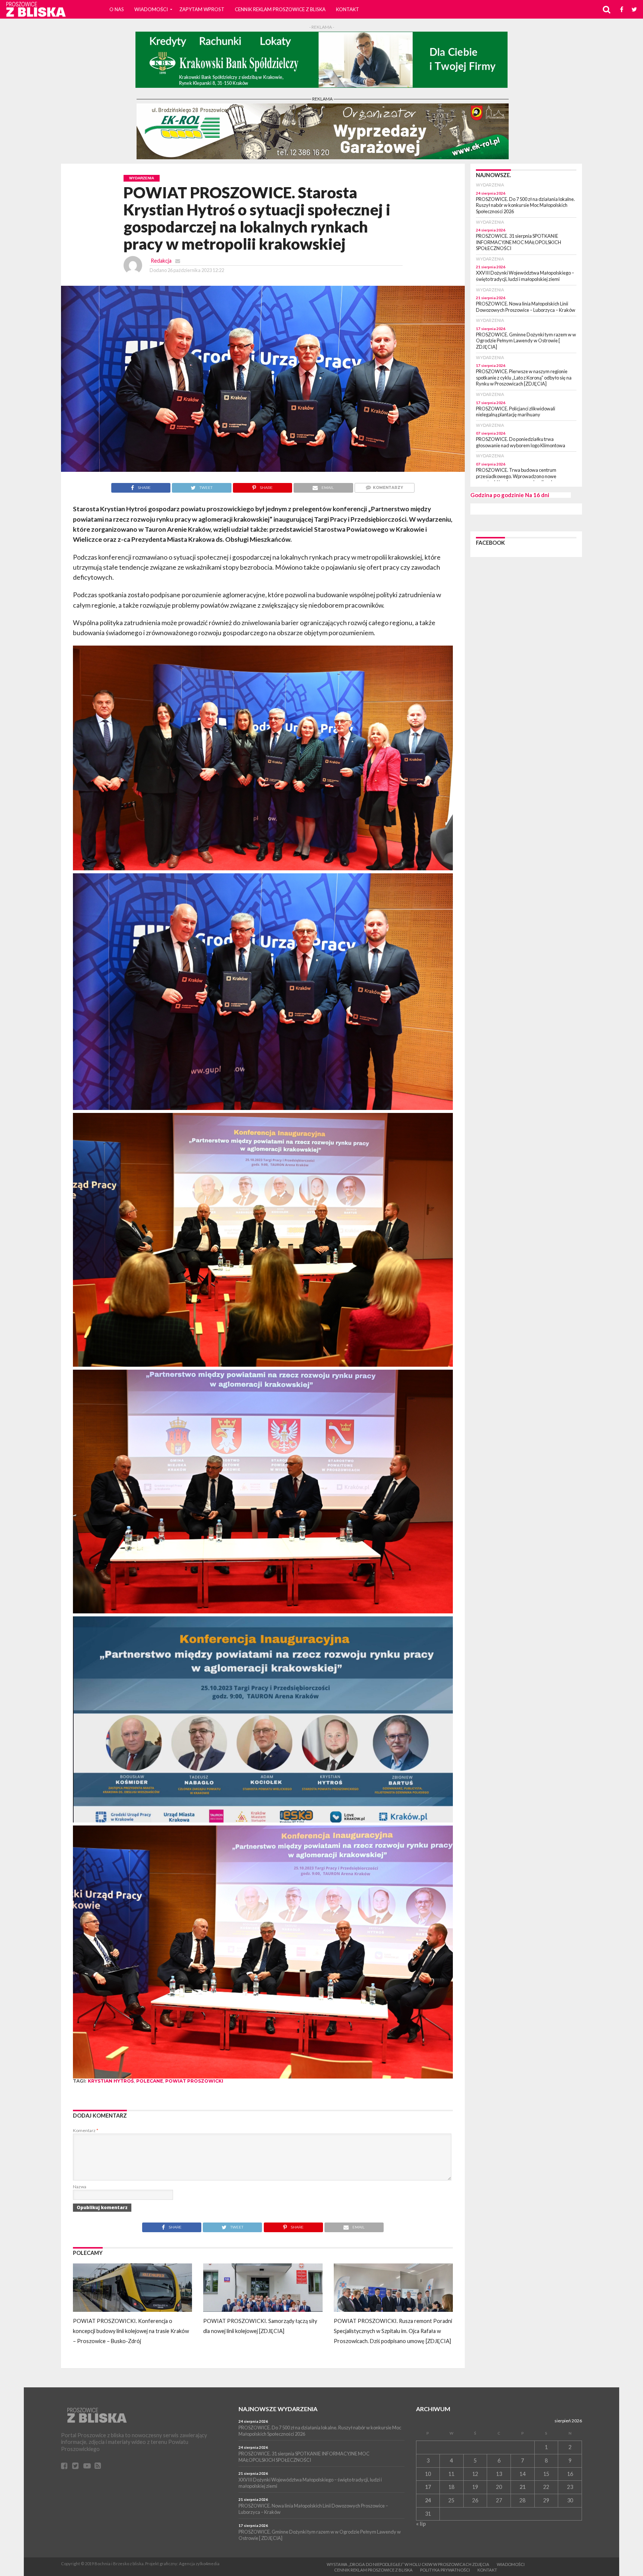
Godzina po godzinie (497, 495)
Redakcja (161, 261)
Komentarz (86, 2130)
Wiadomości (151, 9)
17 (428, 2487)
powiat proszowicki (194, 2081)
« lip (421, 2524)
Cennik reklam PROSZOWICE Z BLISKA (280, 9)
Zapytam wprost (202, 9)
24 (428, 2500)
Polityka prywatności (445, 2570)
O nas (117, 9)
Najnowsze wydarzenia (278, 2409)
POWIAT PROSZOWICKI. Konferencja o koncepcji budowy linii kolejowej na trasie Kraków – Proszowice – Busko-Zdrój (131, 2331)
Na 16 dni (537, 495)
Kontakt (348, 9)
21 (522, 2487)
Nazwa (80, 2187)
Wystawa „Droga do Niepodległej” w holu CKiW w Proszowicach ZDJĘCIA (408, 2564)
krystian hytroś (111, 2081)
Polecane (150, 2081)
